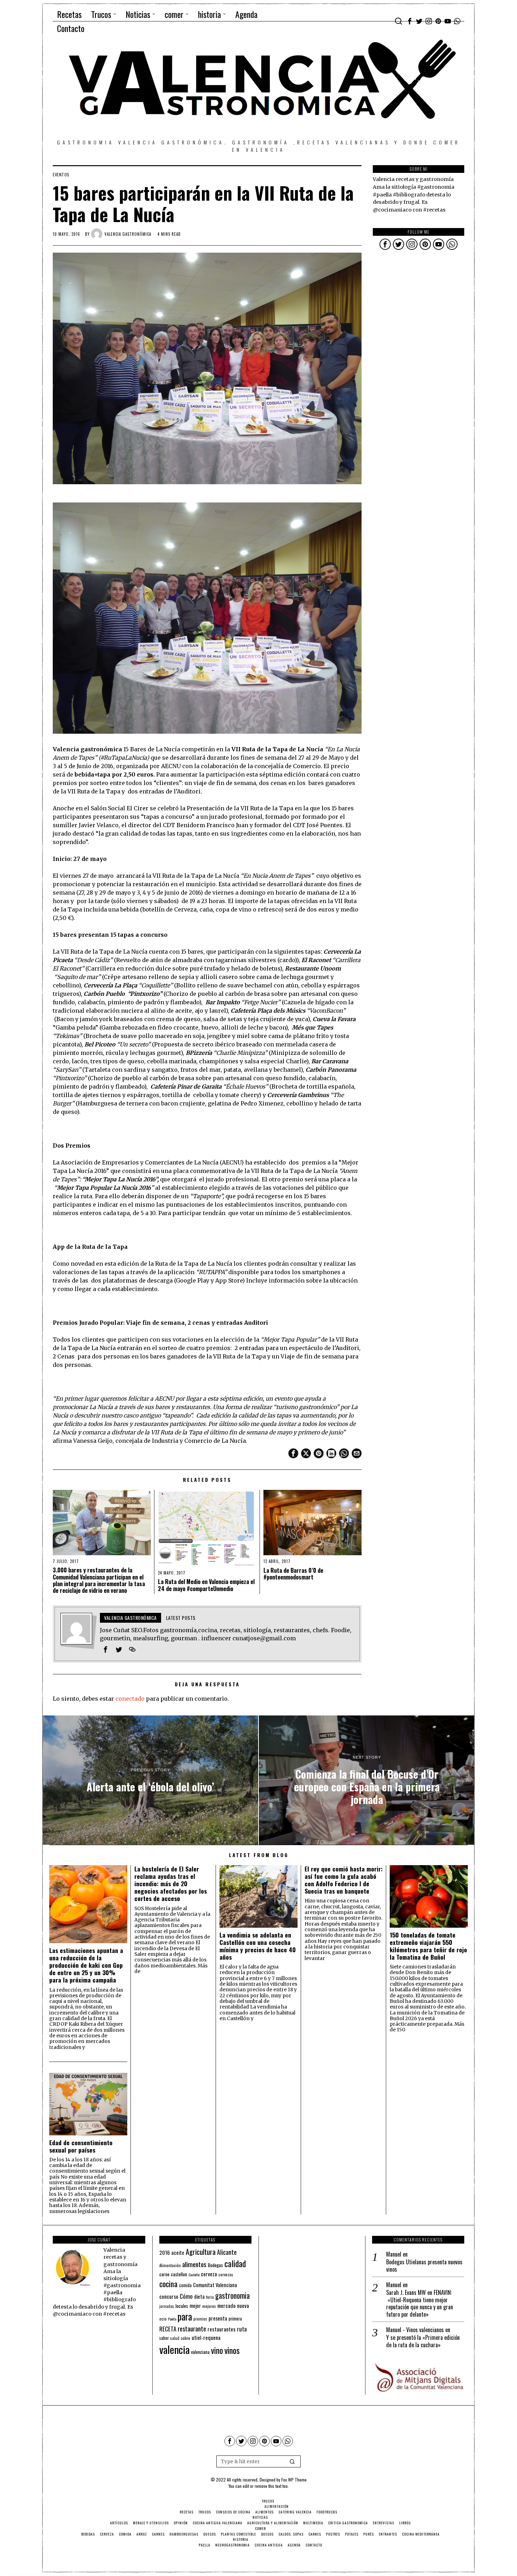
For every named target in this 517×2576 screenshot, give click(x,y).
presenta (218, 2318)
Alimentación (170, 2265)
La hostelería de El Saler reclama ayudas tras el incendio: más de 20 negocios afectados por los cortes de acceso (171, 1884)
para (185, 2317)
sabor (164, 2338)
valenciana (200, 2352)
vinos (232, 2350)
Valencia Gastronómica (128, 234)
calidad (235, 2263)
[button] (292, 2461)
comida (185, 2285)
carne (164, 2274)
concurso (169, 2296)
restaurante (192, 2328)
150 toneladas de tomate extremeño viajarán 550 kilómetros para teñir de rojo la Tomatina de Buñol (428, 1946)
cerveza (209, 2274)
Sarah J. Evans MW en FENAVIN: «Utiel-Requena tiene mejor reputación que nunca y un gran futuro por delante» (420, 2304)
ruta (242, 2329)
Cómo (186, 2296)
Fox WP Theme (294, 2480)
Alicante (227, 2252)
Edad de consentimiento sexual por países (81, 2146)
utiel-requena (206, 2337)
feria (210, 2297)
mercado (226, 2305)
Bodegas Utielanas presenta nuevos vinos (424, 2266)
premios (200, 2319)
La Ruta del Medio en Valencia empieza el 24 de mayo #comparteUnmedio (206, 1585)
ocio (163, 2319)
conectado (130, 1699)
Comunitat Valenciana (215, 2285)
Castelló (194, 2275)
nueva (243, 2305)
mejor (195, 2306)
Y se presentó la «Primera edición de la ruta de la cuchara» (423, 2341)
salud (175, 2338)
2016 (165, 2252)
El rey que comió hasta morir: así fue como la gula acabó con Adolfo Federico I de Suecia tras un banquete (344, 1880)
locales (182, 2306)
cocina (168, 2284)
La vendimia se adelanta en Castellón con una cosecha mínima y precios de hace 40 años (258, 1946)
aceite (178, 2253)
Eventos (61, 175)
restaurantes (222, 2329)
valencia (174, 2349)
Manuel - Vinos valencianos (415, 2330)
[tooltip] (410, 21)
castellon (179, 2274)
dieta (199, 2296)
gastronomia (232, 2295)
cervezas (226, 2275)
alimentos (194, 2264)
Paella (172, 2319)
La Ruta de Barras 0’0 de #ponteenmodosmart (293, 1574)
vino (217, 2350)
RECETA (168, 2329)
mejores (209, 2306)
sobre (186, 2338)
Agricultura (201, 2252)
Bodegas (215, 2265)
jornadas (167, 2306)
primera (235, 2319)
